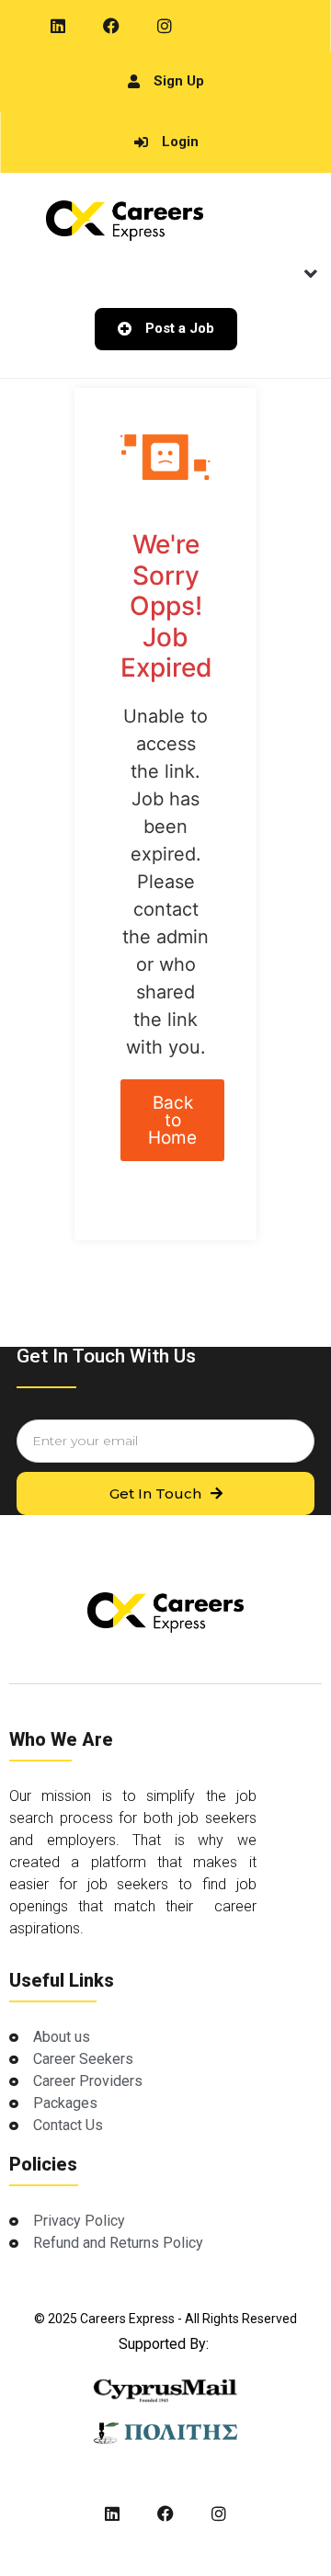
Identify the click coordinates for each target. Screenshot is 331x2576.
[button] (310, 274)
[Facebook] (111, 26)
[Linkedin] (58, 26)
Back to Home (172, 1120)
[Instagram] (165, 26)
